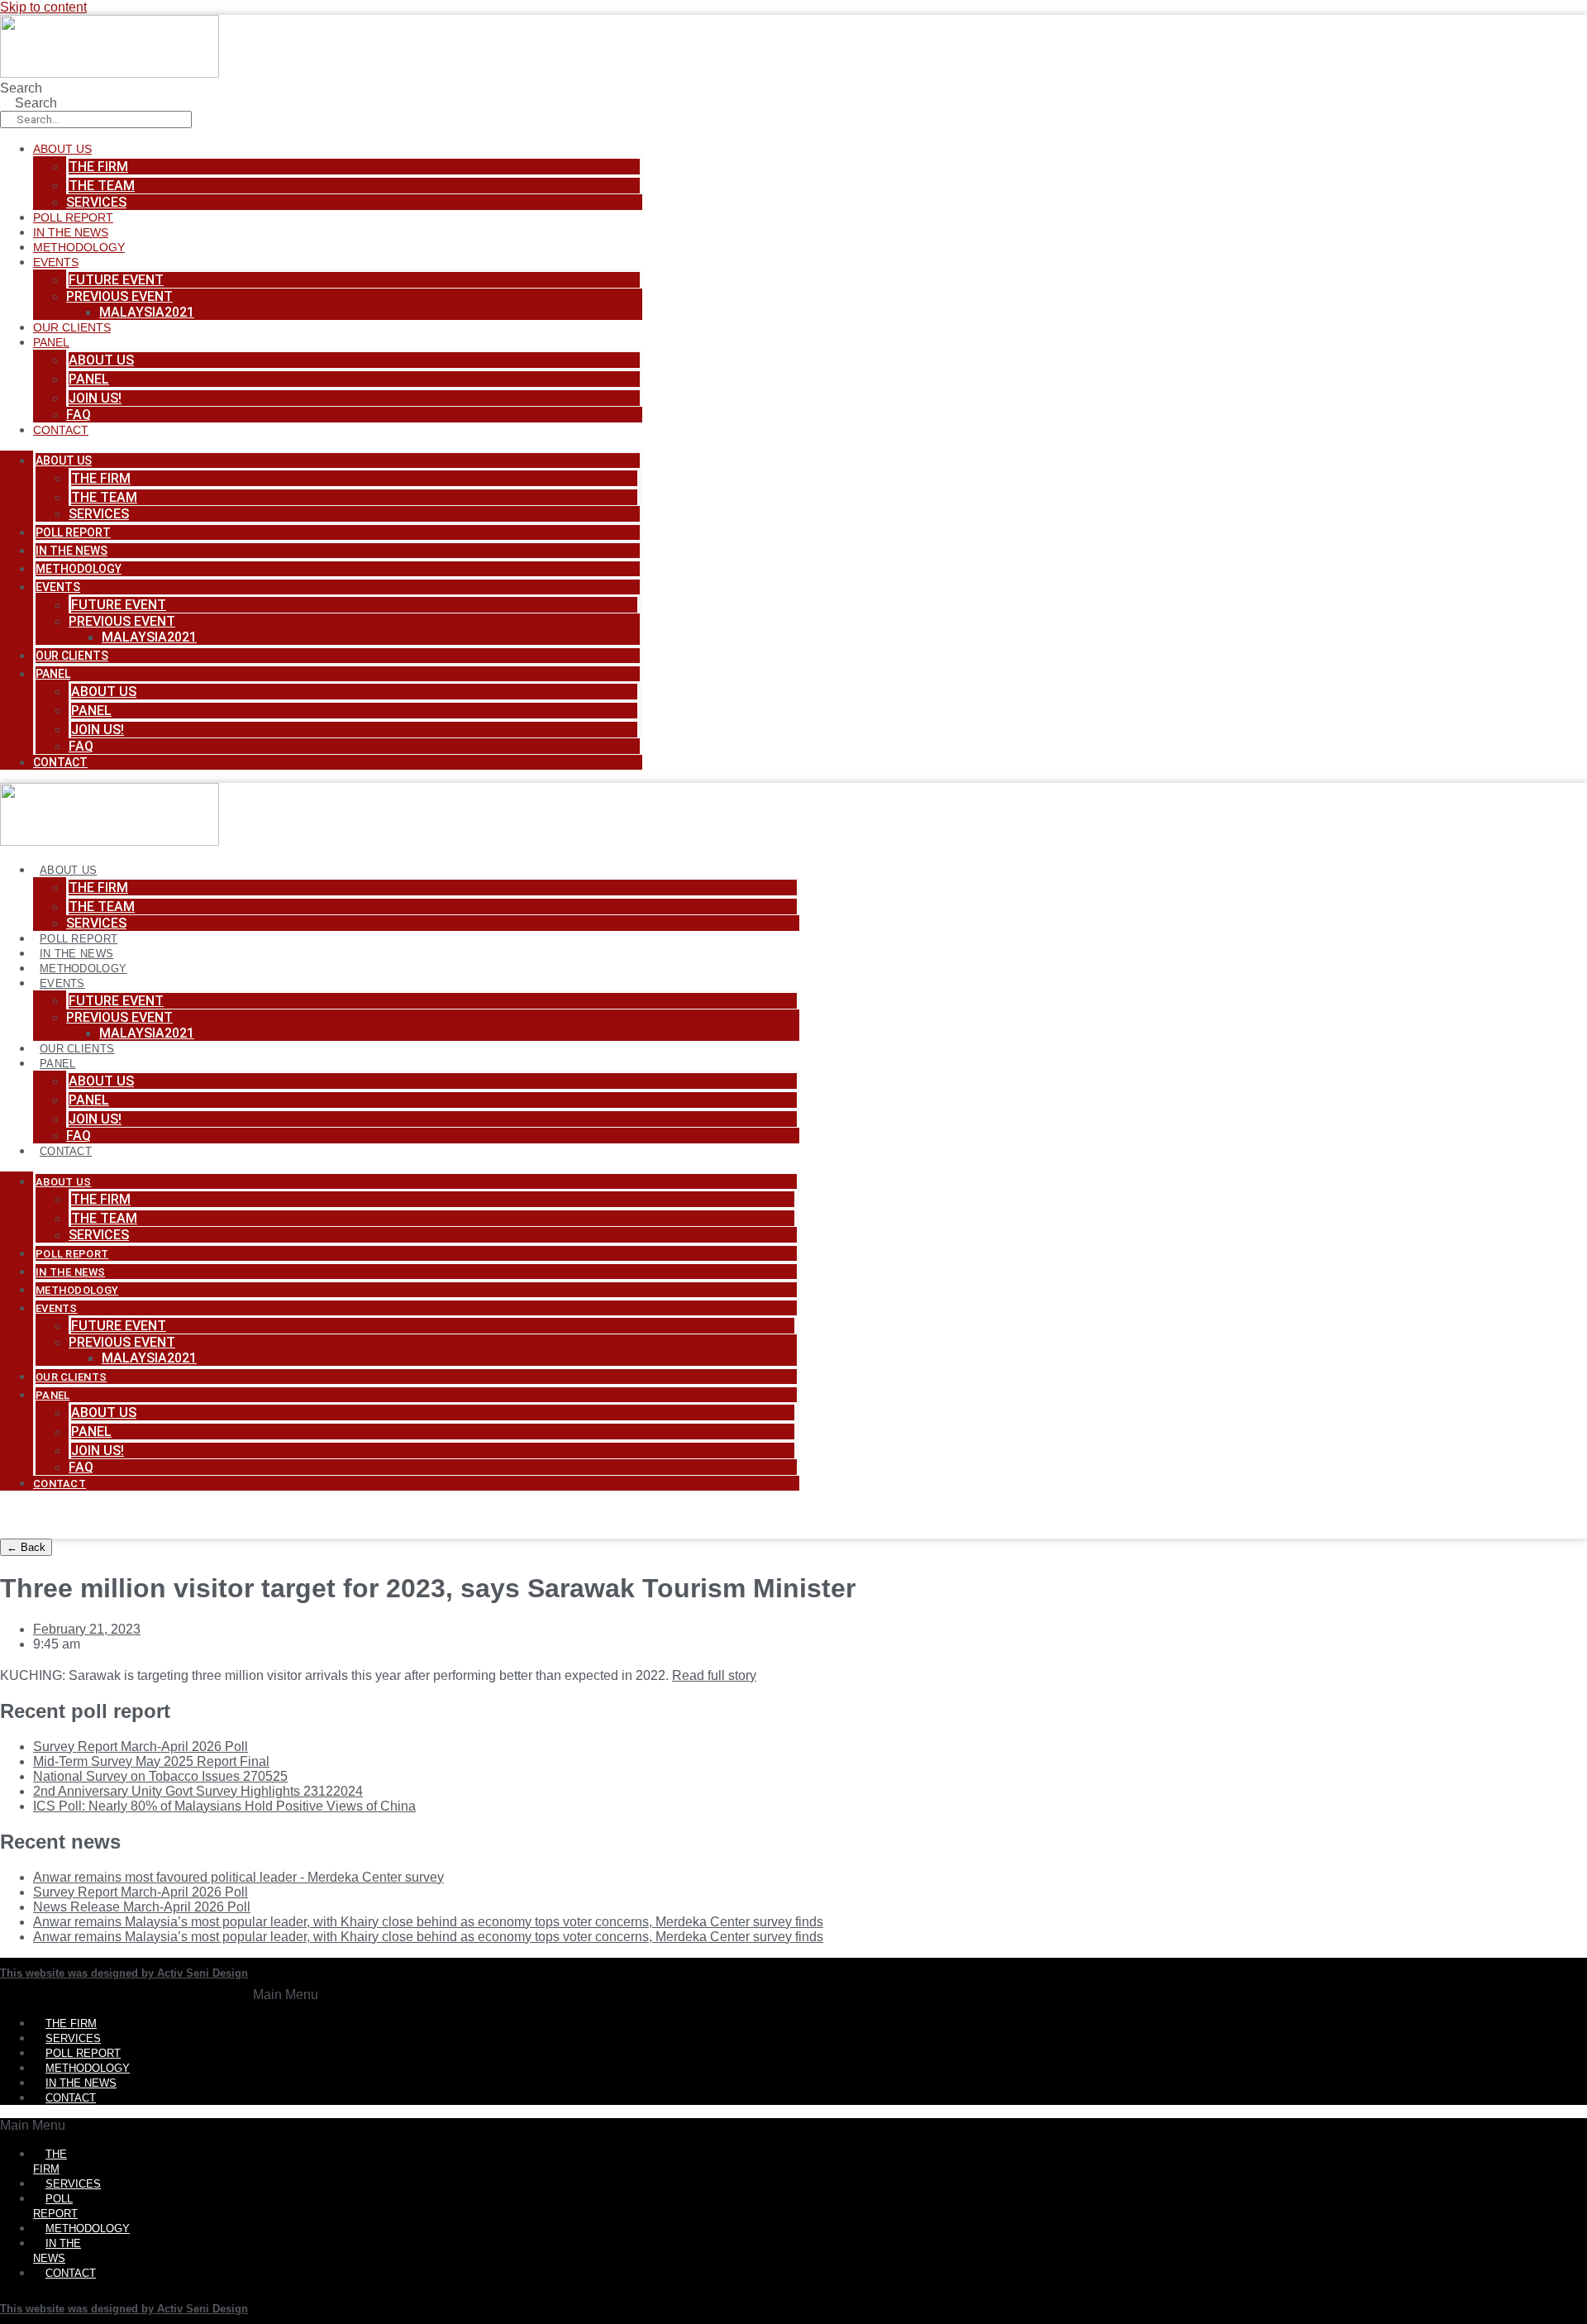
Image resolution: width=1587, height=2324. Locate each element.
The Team (102, 186)
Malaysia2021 (147, 312)
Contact (61, 430)
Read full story (714, 1675)
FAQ (79, 415)
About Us (62, 149)
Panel (51, 342)
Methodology (79, 247)
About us (101, 360)
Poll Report (73, 217)
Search (21, 88)
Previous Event (119, 296)
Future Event (116, 280)
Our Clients (72, 327)
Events (56, 262)
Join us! (95, 398)
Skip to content (43, 7)
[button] (286, 1995)
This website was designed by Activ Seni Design (124, 1973)
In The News (71, 232)
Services (96, 202)
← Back (26, 1547)
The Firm (98, 167)
